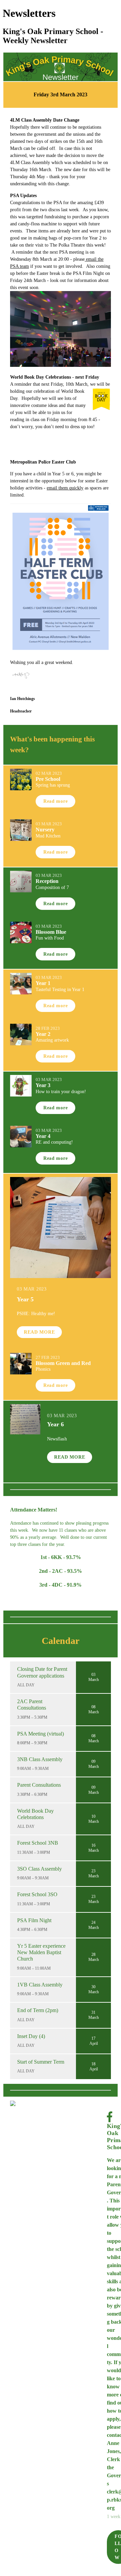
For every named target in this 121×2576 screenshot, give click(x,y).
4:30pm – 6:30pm (32, 1930)
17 (93, 2038)
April (94, 2043)
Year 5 (25, 1299)
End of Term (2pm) (38, 2010)
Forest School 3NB (38, 1843)
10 (93, 1816)
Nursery (45, 830)
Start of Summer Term (41, 2062)
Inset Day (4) (31, 2036)
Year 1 (43, 983)
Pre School (48, 779)
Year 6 (55, 1424)
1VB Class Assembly (40, 1985)
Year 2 (43, 1034)
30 (93, 1987)
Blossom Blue (51, 932)
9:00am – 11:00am (34, 1968)
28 (93, 1954)
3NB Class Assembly (40, 1759)
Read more (55, 801)
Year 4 (43, 1136)
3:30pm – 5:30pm (32, 1717)
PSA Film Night (34, 1920)
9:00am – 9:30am (33, 1769)
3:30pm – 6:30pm (32, 1794)
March (94, 1680)
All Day (26, 1685)
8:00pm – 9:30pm (32, 1743)
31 (93, 2012)
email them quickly (65, 488)
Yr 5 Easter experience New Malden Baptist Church (41, 1952)
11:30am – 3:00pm (34, 1852)
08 (93, 1707)
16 (93, 1845)
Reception (47, 881)
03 (93, 1675)
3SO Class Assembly (39, 1869)
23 (93, 1871)
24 (93, 1922)
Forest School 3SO (37, 1894)
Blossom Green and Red (63, 1363)
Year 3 (43, 1085)
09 (93, 1761)
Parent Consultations (39, 1785)
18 (93, 2064)
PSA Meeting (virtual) (41, 1734)
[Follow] (57, 2103)
